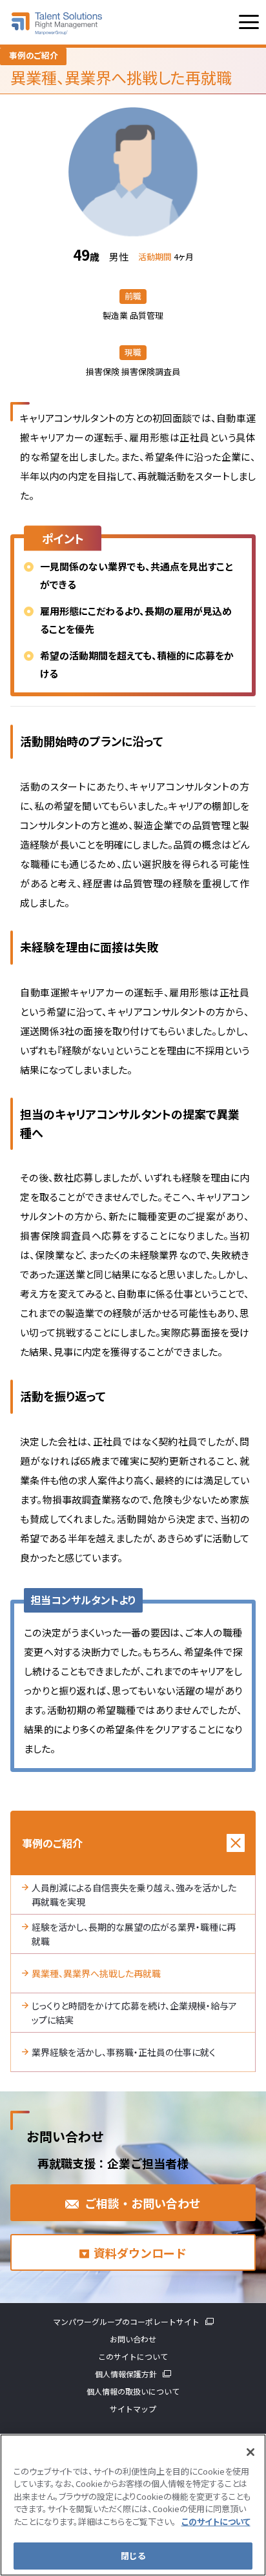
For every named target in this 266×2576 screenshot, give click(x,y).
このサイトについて (133, 2356)
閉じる (133, 2556)
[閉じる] (251, 2452)
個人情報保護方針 (126, 2374)
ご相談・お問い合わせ (143, 2203)
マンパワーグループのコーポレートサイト (126, 2321)
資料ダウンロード (140, 2253)
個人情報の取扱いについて (133, 2391)
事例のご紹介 (52, 1843)
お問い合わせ (133, 2339)
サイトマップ (133, 2409)
